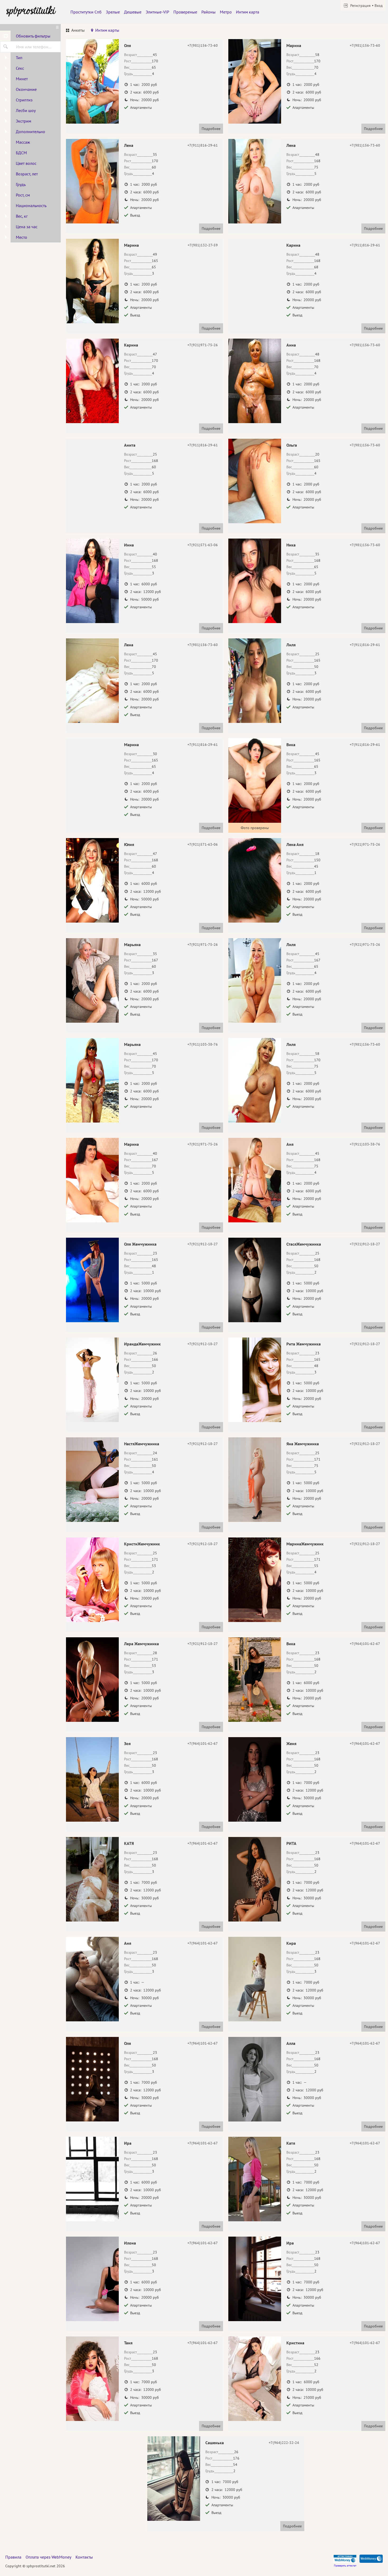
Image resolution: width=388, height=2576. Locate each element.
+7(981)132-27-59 (203, 245)
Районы (209, 12)
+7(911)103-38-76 (203, 1044)
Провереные (185, 12)
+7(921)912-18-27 (203, 1244)
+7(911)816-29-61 (203, 145)
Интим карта (248, 12)
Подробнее (211, 129)
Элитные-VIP (157, 12)
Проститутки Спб (86, 12)
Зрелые (113, 12)
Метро (226, 12)
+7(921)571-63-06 (203, 545)
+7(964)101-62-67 (365, 1644)
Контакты (84, 2557)
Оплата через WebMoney (48, 2557)
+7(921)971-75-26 (203, 345)
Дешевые (133, 12)
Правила (13, 2557)
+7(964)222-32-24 (284, 2443)
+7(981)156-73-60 (203, 45)
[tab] (75, 31)
